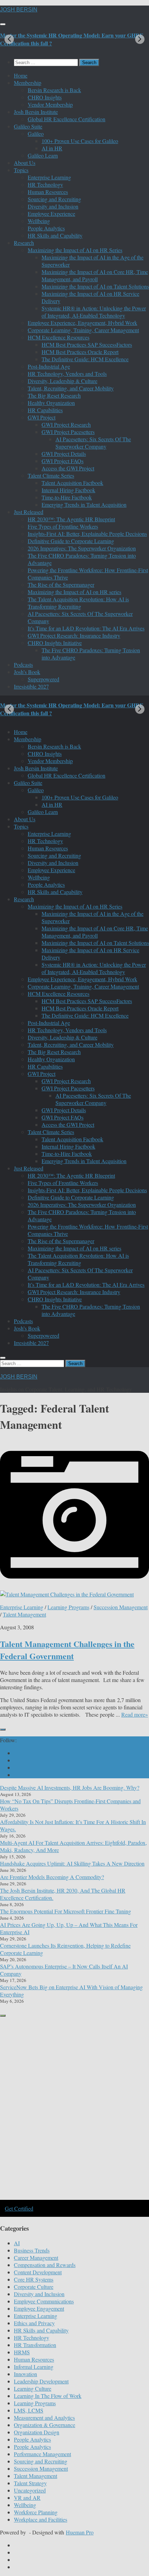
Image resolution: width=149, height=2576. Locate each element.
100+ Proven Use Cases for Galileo (80, 141)
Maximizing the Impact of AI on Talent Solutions (95, 286)
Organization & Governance (45, 2425)
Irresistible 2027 (31, 686)
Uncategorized (30, 2490)
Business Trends (32, 2250)
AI (17, 2243)
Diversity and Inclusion (53, 206)
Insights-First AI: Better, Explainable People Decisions (87, 534)
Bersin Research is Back (54, 90)
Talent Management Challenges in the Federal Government (67, 1650)
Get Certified (19, 2208)
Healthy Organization (51, 403)
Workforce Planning (36, 2512)
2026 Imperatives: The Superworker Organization (82, 548)
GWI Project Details (64, 454)
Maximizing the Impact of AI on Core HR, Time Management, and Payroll (95, 275)
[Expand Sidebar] (3, 1729)
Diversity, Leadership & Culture (63, 381)
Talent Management (24, 1614)
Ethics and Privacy (34, 2323)
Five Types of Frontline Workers (63, 526)
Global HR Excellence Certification (67, 119)
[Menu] (3, 24)
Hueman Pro (80, 2532)
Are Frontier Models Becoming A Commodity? (52, 1877)
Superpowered (43, 679)
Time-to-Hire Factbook (67, 497)
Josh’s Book (27, 672)
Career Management (36, 2258)
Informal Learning (34, 2367)
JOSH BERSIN (19, 10)
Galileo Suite (28, 126)
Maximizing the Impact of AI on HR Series (75, 250)
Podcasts (23, 665)
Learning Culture (33, 2388)
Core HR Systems (34, 2279)
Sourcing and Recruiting (54, 199)
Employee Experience (51, 214)
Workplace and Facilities (41, 2519)
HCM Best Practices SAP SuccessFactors (87, 344)
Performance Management (42, 2454)
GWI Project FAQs (63, 461)
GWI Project (42, 417)
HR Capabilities (45, 410)
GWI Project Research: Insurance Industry (74, 635)
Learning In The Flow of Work (48, 2396)
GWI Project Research (66, 424)
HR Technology (45, 184)
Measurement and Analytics (44, 2418)
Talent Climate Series (51, 475)
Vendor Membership (50, 104)
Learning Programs (68, 1607)
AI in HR (52, 148)
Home (21, 75)
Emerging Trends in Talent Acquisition (84, 504)
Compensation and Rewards (45, 2265)
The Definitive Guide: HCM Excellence (85, 359)
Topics (21, 170)
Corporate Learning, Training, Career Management (83, 330)
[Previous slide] (9, 39)
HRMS (22, 2352)
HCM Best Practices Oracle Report (80, 352)
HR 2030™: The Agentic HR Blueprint (71, 519)
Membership (28, 83)
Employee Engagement (39, 2308)
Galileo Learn (43, 155)
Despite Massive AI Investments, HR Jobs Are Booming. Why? (70, 1787)
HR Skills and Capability (55, 235)
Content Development (38, 2272)
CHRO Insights (45, 97)
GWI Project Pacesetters (68, 432)
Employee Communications (44, 2301)
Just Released (29, 512)
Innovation (25, 2374)
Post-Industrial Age (49, 366)
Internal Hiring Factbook (68, 490)
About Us (25, 163)
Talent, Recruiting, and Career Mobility (71, 388)
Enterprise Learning (49, 177)
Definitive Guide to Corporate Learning (71, 541)
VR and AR (27, 2498)
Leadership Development (41, 2381)
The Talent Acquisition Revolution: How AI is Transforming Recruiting (78, 603)
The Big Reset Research (54, 395)
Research (24, 243)
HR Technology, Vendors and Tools (67, 374)
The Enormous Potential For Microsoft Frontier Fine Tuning (65, 1911)
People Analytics (46, 228)
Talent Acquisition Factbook (72, 483)
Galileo (36, 134)
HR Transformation (35, 2345)
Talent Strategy (30, 2483)
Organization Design (37, 2432)
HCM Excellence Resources (59, 337)
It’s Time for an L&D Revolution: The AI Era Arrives (86, 628)
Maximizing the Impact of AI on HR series (74, 592)
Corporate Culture (34, 2287)
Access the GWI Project (68, 468)
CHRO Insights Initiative (55, 643)
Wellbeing (39, 221)
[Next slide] (140, 39)
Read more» (135, 1714)
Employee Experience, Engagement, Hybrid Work (82, 323)
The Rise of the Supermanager (61, 585)
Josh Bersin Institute (36, 112)
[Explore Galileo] (74, 2199)
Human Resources (48, 192)
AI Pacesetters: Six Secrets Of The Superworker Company (93, 443)
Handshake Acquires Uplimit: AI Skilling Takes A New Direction (72, 1863)
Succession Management (121, 1607)
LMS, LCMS (29, 2410)
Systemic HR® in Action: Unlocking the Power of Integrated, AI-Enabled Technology (94, 312)
